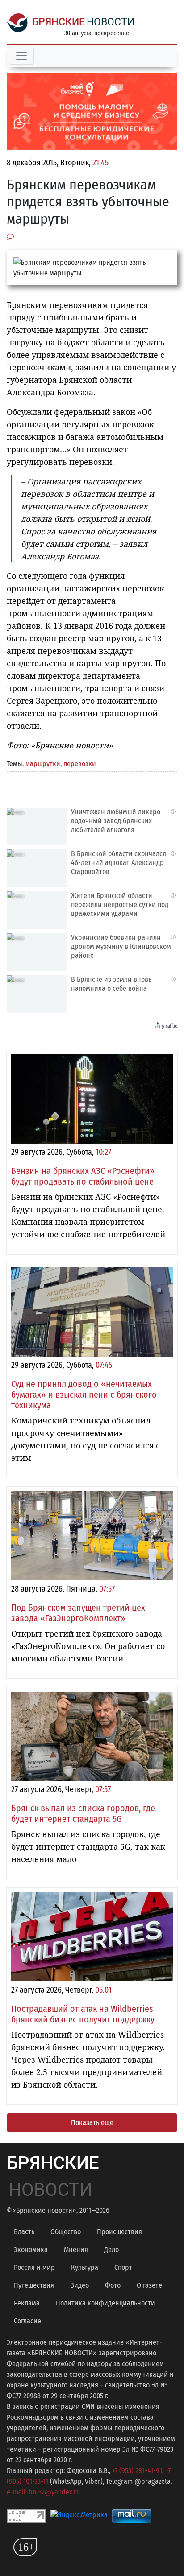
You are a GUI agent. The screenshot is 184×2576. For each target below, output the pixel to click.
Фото (113, 2285)
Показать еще (92, 2123)
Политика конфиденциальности (105, 2303)
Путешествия (34, 2285)
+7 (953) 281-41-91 (137, 2471)
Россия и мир (34, 2267)
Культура (85, 2267)
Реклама (27, 2303)
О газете (149, 2285)
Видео (79, 2285)
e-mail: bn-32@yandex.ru (43, 2492)
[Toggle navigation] (21, 56)
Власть (24, 2232)
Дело (111, 2250)
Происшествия (119, 2232)
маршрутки (43, 764)
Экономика (31, 2250)
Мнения (76, 2250)
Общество (66, 2232)
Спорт (123, 2267)
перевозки (80, 764)
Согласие (27, 2321)
